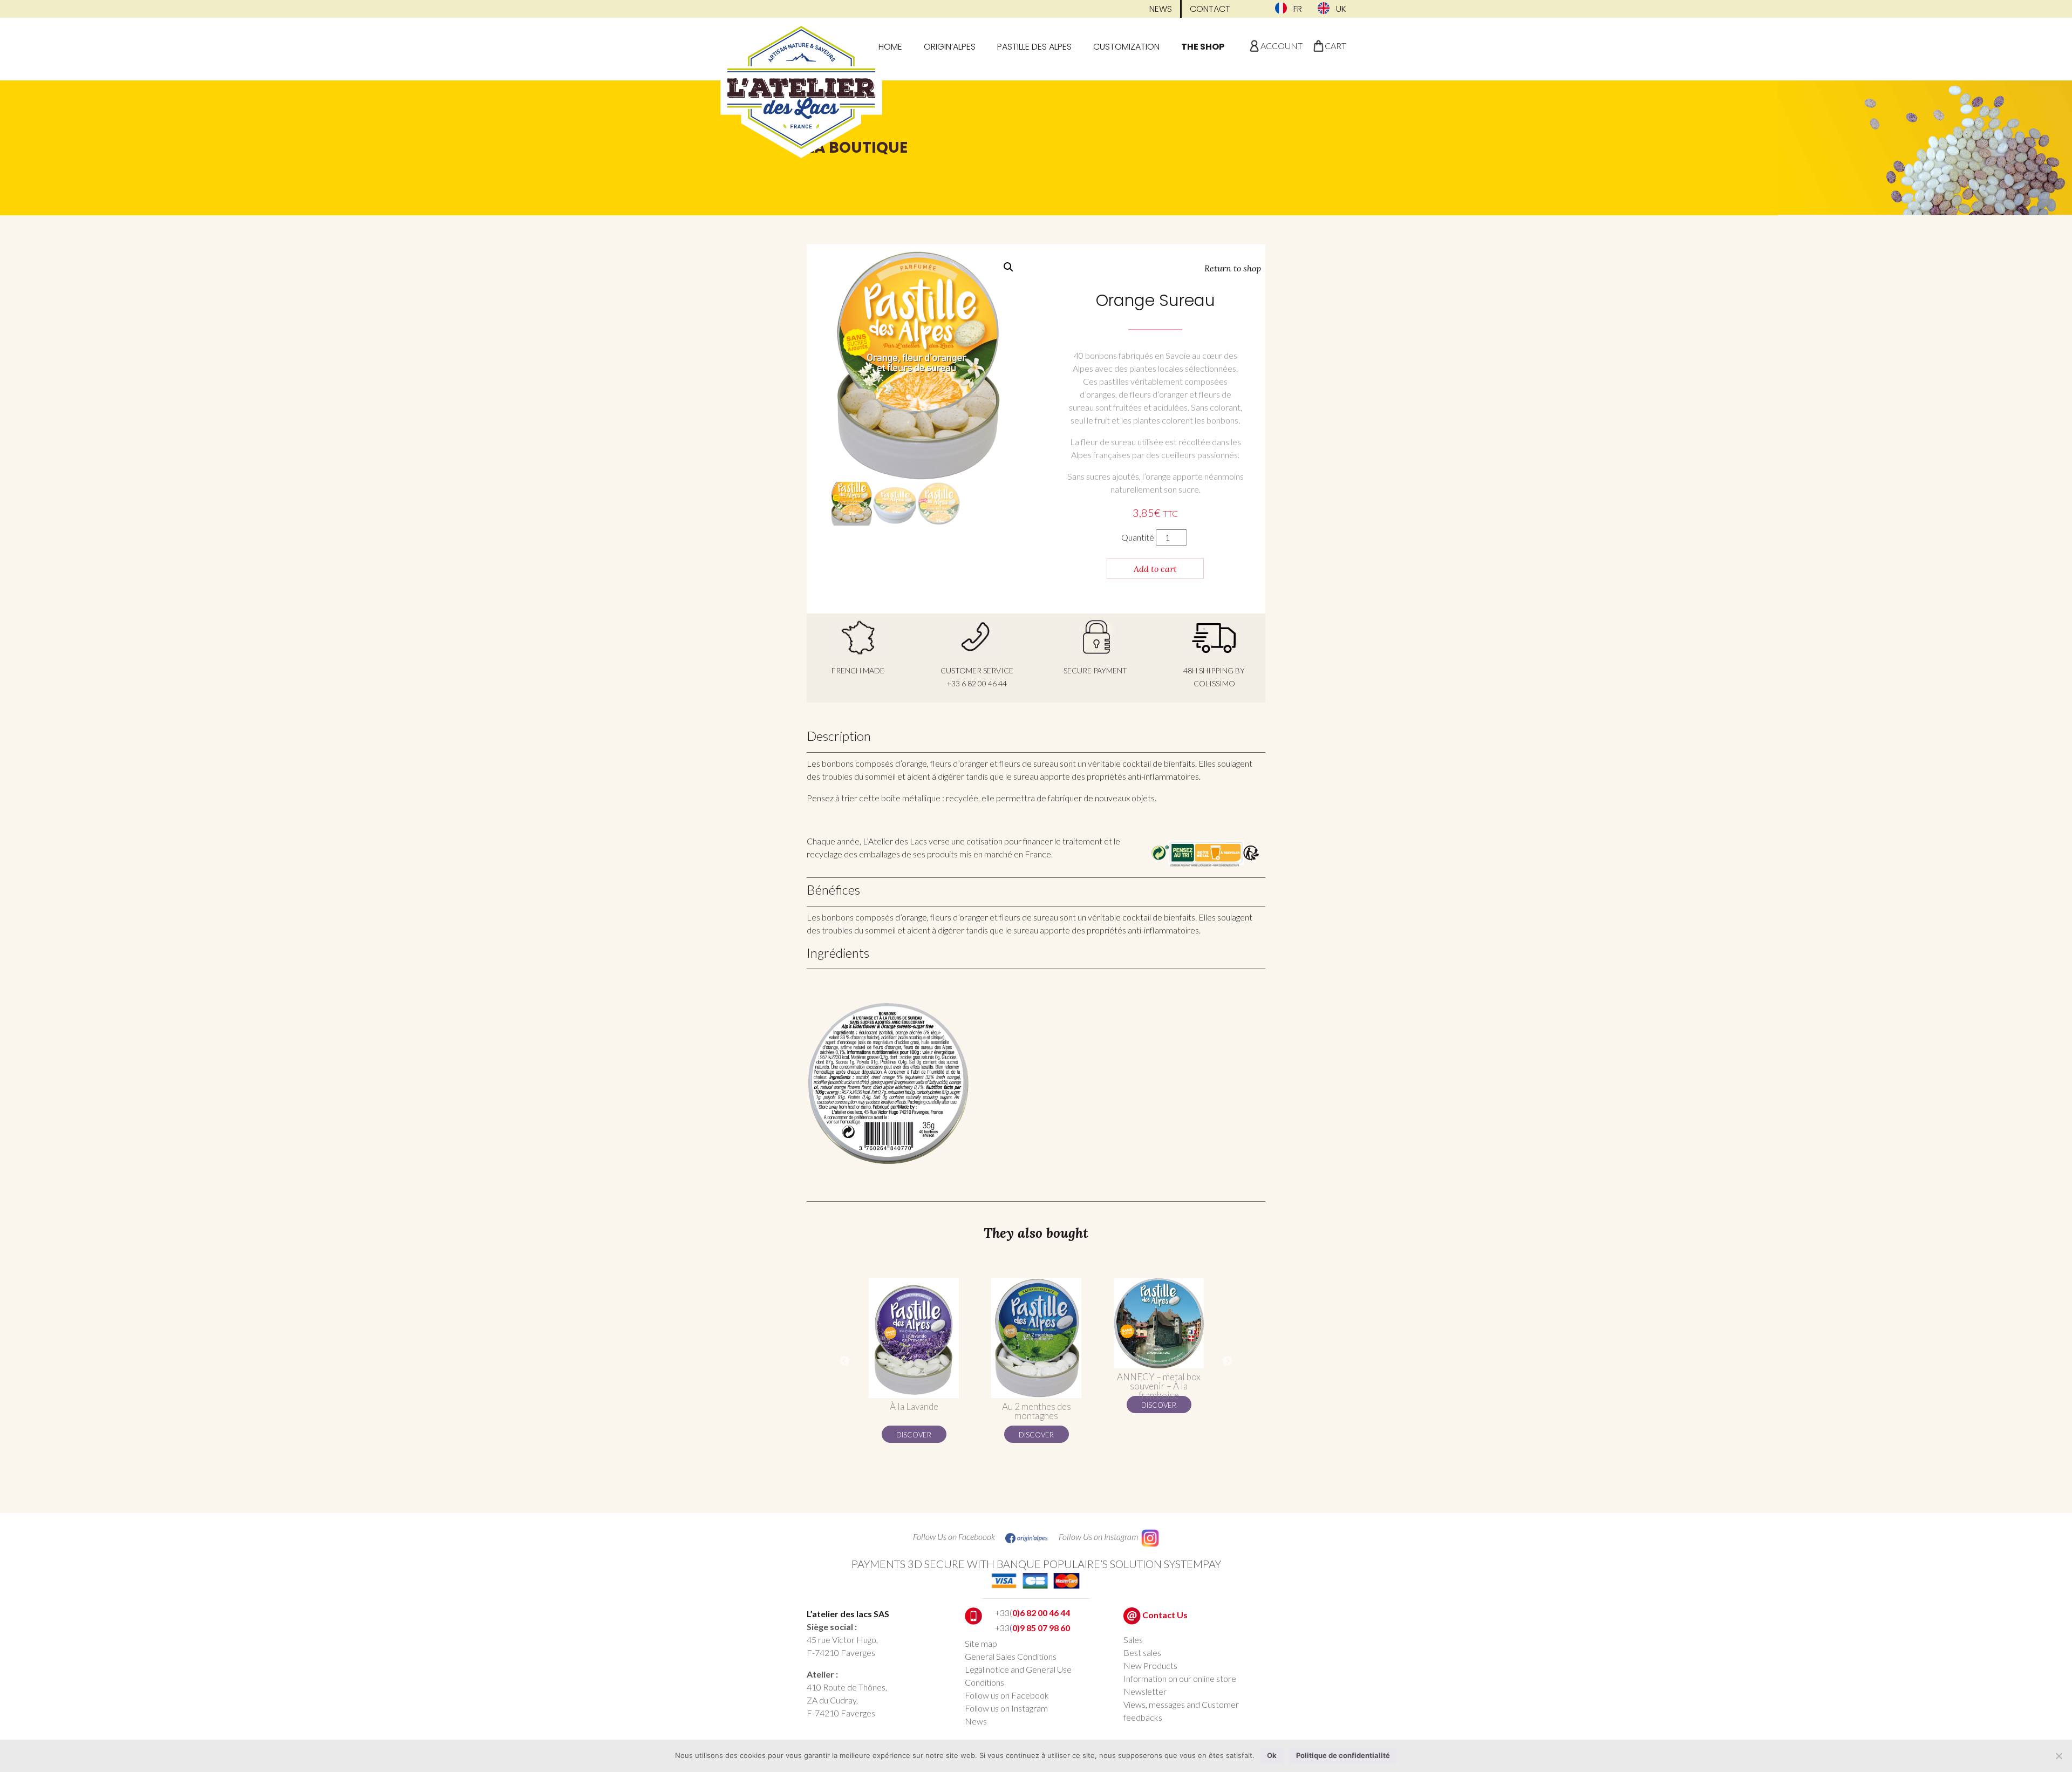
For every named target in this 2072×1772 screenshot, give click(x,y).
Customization (1126, 47)
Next (1228, 1361)
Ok (1272, 1755)
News (1161, 9)
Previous (844, 1361)
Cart (1335, 46)
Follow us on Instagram (1006, 1708)
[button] (1008, 267)
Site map (981, 1643)
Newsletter (1145, 1691)
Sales (1133, 1640)
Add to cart (1155, 569)
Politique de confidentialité (1343, 1755)
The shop (1203, 47)
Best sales (1142, 1652)
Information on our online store (1180, 1678)
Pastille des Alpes (1034, 47)
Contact (1210, 9)
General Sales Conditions (1011, 1656)
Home (890, 47)
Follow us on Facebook (1007, 1695)
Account (1282, 46)
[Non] (2059, 1756)
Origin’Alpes (950, 47)
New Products (1150, 1665)
